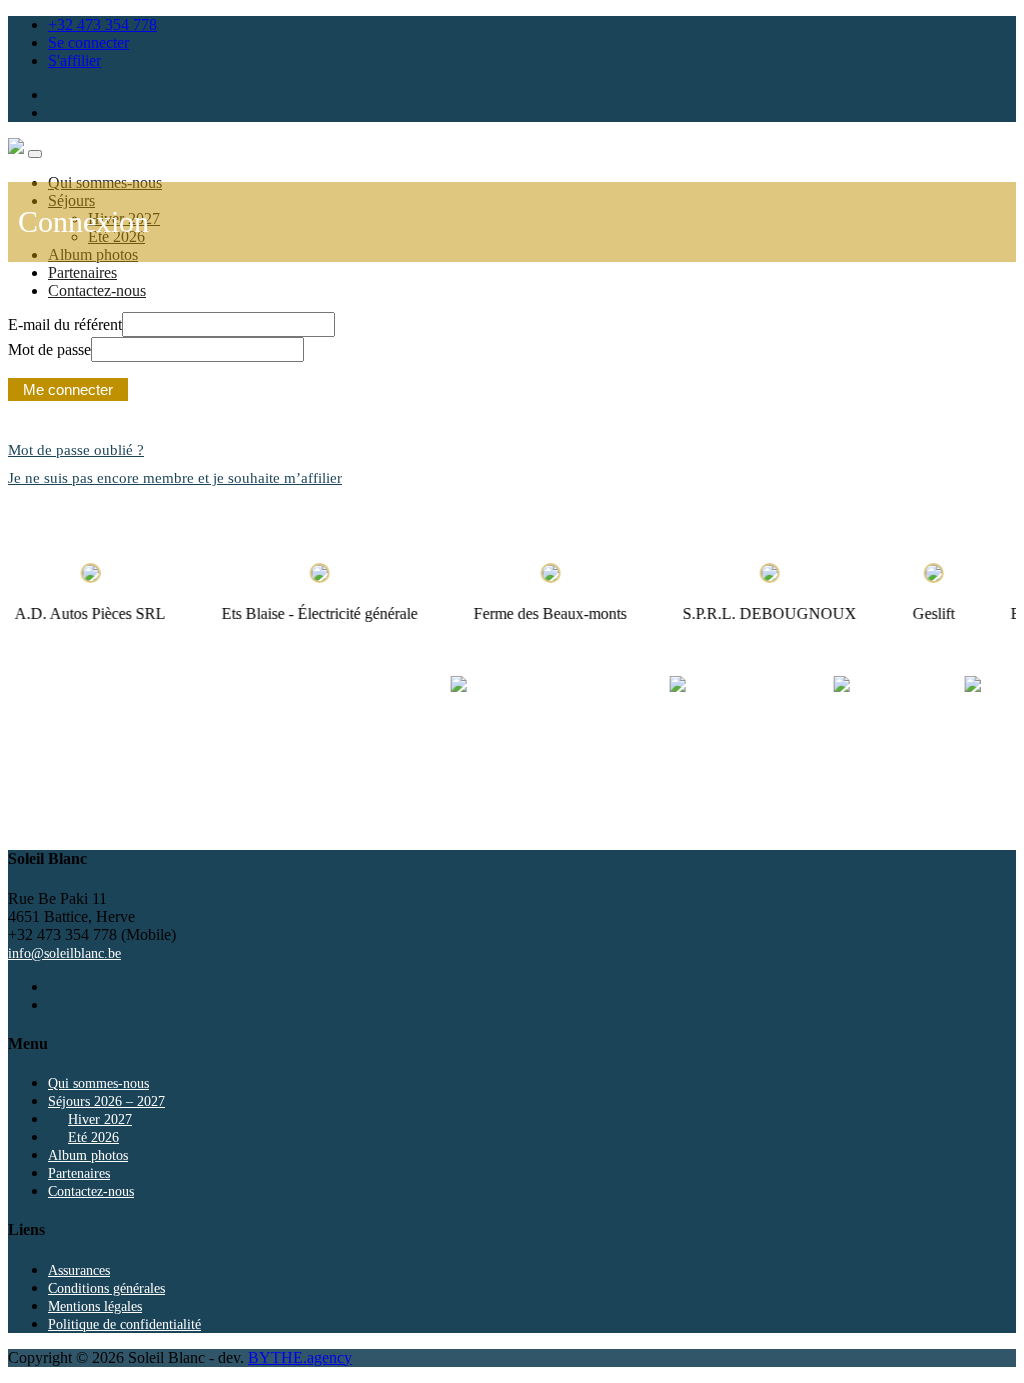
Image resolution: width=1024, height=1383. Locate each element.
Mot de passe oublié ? (76, 450)
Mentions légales (95, 1306)
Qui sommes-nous (98, 1083)
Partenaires (82, 272)
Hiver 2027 (100, 1119)
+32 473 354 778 (102, 24)
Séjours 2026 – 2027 (106, 1101)
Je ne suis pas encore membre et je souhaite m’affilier (175, 478)
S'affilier (74, 60)
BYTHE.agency (300, 1357)
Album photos (88, 1155)
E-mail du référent (65, 324)
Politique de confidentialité (124, 1324)
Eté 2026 (93, 1137)
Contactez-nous (97, 290)
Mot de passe (49, 349)
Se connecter (88, 42)
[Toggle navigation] (35, 154)
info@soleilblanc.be (64, 953)
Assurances (79, 1270)
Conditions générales (106, 1288)
